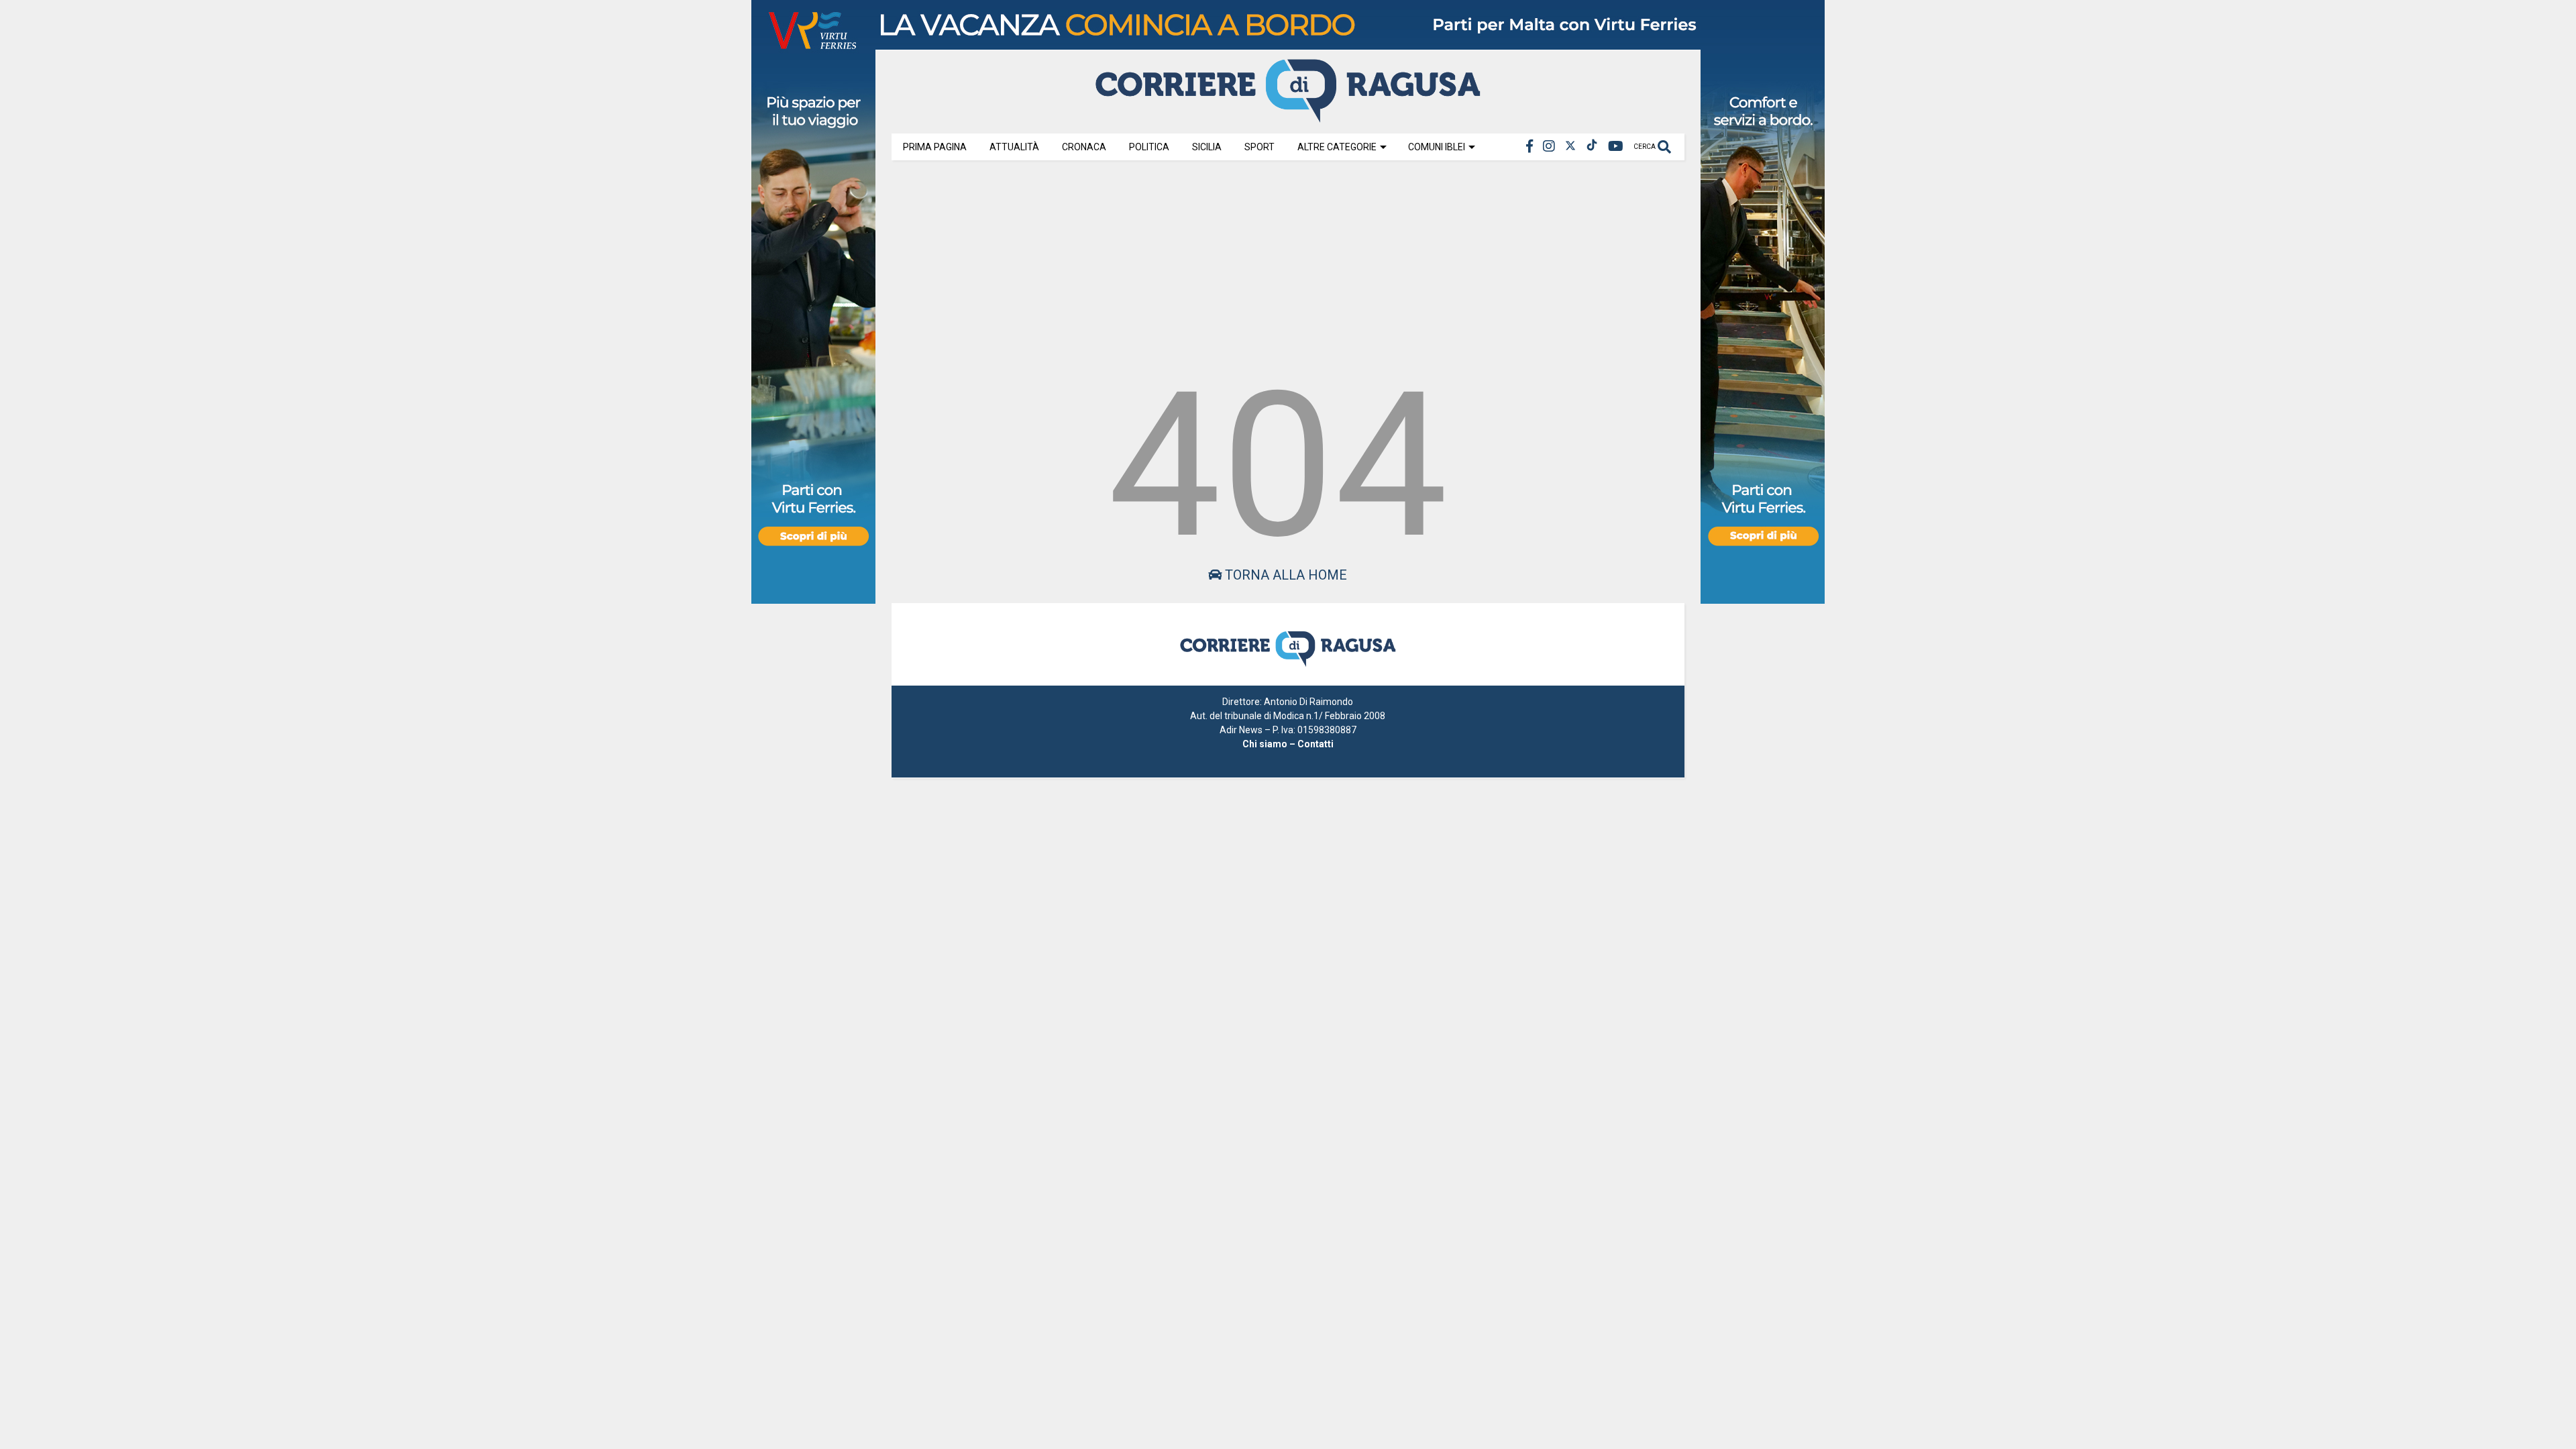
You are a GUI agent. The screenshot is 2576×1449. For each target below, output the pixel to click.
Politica (1149, 147)
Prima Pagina (935, 147)
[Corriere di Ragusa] (1288, 117)
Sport (1259, 147)
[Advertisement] (1288, 263)
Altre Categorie (1337, 147)
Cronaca (1084, 147)
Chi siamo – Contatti (1288, 744)
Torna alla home (1284, 575)
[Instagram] (1549, 147)
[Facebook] (1529, 147)
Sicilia (1207, 147)
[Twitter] (1570, 147)
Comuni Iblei (1437, 147)
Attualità (1014, 147)
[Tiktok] (1592, 147)
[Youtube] (1616, 147)
